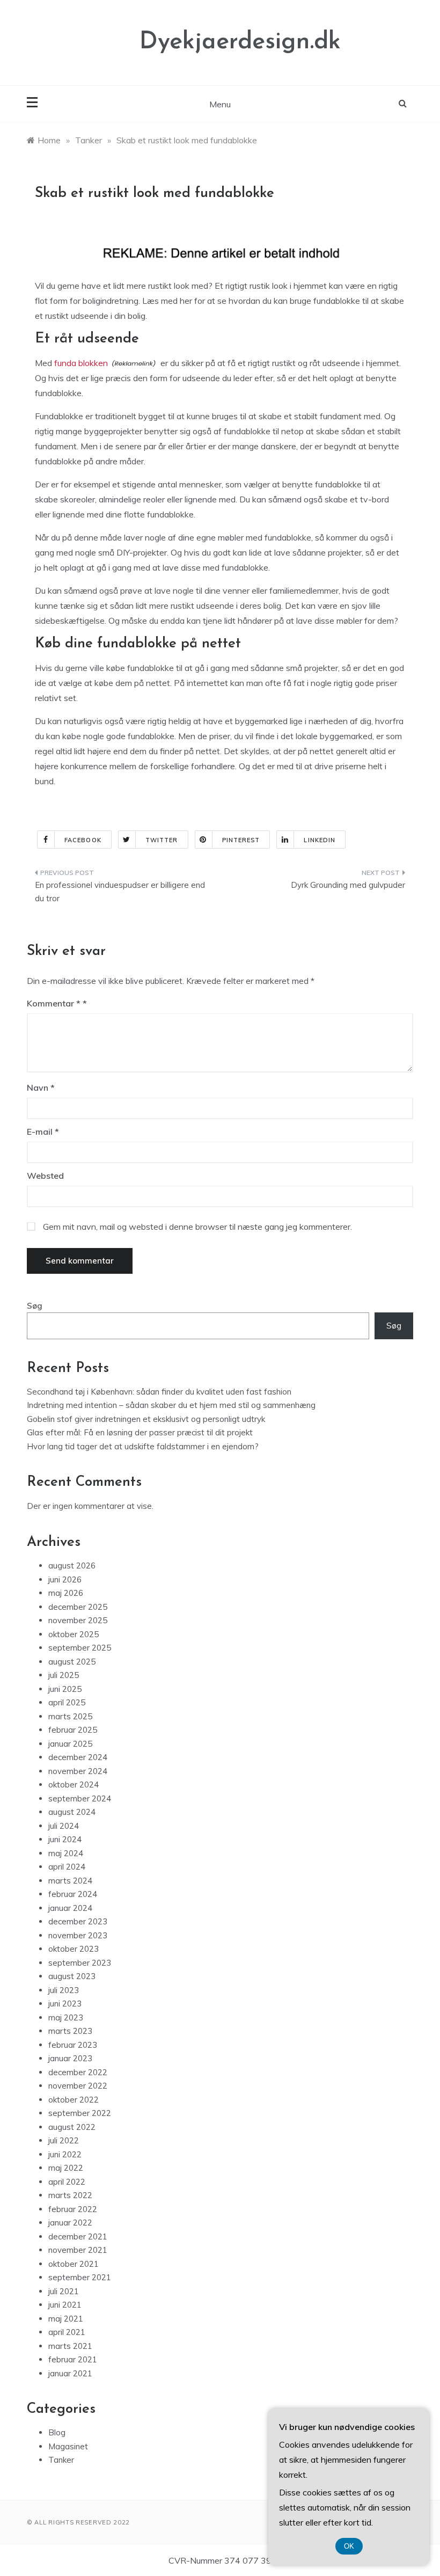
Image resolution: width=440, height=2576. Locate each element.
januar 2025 (70, 1744)
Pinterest (241, 840)
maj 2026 (66, 1593)
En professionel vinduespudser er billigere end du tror (120, 892)
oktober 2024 (74, 1785)
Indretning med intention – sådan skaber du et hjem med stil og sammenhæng (171, 1405)
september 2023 (80, 1963)
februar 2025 (73, 1730)
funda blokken (81, 363)
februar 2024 (73, 1894)
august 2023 (72, 1976)
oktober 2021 (74, 2264)
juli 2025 (64, 1675)
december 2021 (78, 2236)
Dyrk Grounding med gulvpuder (348, 885)
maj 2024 (66, 1853)
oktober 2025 (74, 1634)
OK (349, 2546)
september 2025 (80, 1648)
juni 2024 (65, 1839)
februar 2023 (73, 2045)
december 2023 (78, 1921)
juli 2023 (64, 1990)
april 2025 (67, 1702)
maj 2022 (66, 2168)
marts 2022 (70, 2195)
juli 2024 (64, 1826)
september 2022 (80, 2113)
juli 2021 (64, 2291)
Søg (35, 1306)
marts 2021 (70, 2346)
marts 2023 (70, 2031)
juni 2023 (65, 2004)
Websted (45, 1176)
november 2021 (78, 2250)
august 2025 (72, 1662)
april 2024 (67, 1867)
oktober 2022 (74, 2100)
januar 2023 (70, 2058)
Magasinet (68, 2446)
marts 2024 (70, 1881)
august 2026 (72, 1566)
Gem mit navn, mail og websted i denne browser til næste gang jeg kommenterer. (197, 1227)
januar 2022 (70, 2223)
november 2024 (78, 1771)
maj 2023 (66, 2017)
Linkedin (320, 840)
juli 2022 (64, 2140)
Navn (41, 1088)
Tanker (61, 2460)
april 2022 (67, 2182)
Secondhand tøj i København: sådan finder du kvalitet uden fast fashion (159, 1392)
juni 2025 (65, 1689)
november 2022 (78, 2086)
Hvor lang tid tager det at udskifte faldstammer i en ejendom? (143, 1446)
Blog (57, 2432)
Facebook (83, 840)
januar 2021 (70, 2373)
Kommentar (54, 1003)
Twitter (162, 840)
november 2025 (78, 1620)
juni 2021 (65, 2305)
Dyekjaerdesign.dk (240, 42)
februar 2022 (73, 2209)
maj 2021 (66, 2319)
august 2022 (72, 2127)
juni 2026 (65, 1579)
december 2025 (78, 1607)
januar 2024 (70, 1908)
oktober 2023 (74, 1949)
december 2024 (78, 1757)
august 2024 (72, 1812)
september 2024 (80, 1798)
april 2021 (67, 2332)
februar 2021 (73, 2359)
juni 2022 (65, 2154)
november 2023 (78, 1935)
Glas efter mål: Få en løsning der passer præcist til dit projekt (140, 1432)
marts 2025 (70, 1716)
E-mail (43, 1132)
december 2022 (78, 2072)
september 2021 (80, 2277)
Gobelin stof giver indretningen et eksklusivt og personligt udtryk (146, 1419)
